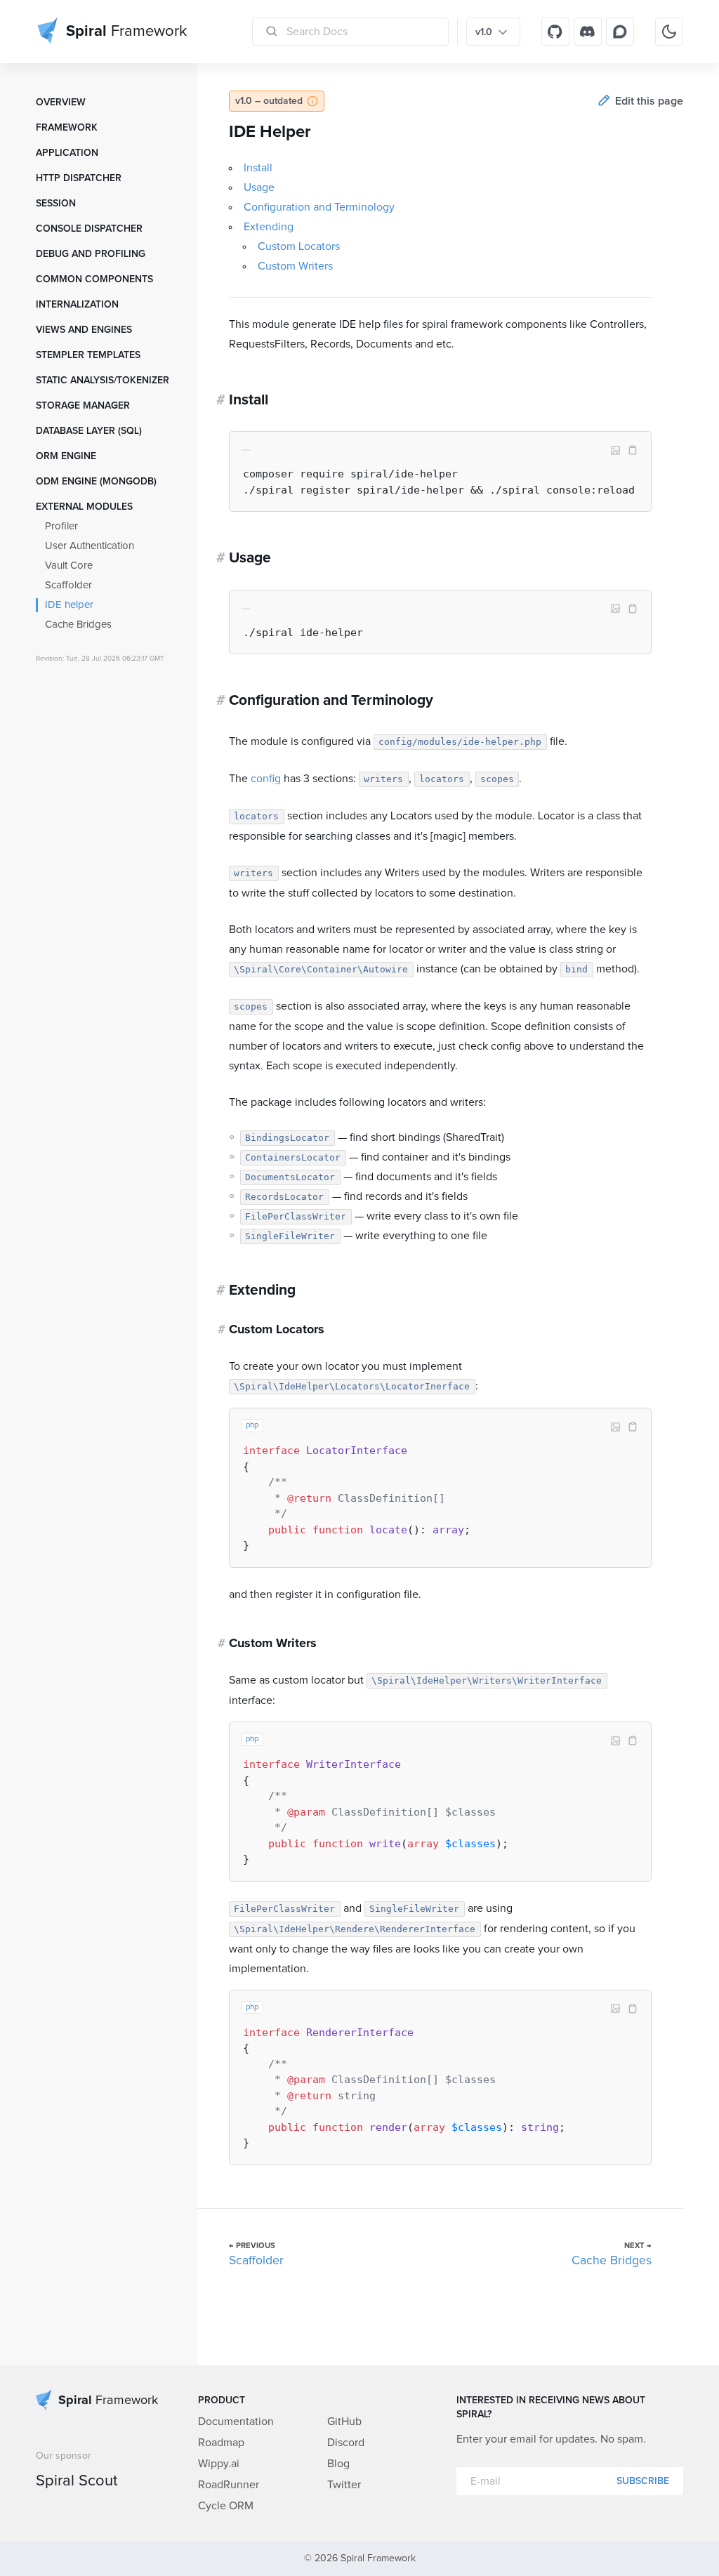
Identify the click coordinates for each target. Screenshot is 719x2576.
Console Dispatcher (89, 229)
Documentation (236, 2422)
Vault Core (69, 566)
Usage (259, 187)
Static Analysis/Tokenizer (103, 381)
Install (258, 168)
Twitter (344, 2485)
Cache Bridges (78, 625)
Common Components (94, 279)
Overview (61, 103)
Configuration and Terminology (319, 207)
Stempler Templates (88, 355)
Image (616, 451)
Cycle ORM (226, 2506)
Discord (346, 2443)
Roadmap (221, 2443)
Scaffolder (68, 585)
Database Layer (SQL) (89, 431)
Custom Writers (295, 266)
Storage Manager (83, 406)
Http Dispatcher (79, 178)
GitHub (344, 2422)
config (266, 779)
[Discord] (588, 32)
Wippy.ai (219, 2464)
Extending (269, 227)
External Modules (84, 507)
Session (56, 204)
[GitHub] (555, 32)
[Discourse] (620, 32)
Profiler (61, 526)
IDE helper (69, 605)
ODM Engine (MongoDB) (96, 482)
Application (67, 153)
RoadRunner (229, 2485)
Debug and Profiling (91, 254)
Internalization (77, 305)
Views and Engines (84, 330)
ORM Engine (66, 456)
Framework (67, 128)
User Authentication (90, 546)
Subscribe (643, 2481)
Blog (338, 2464)
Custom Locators (299, 246)
